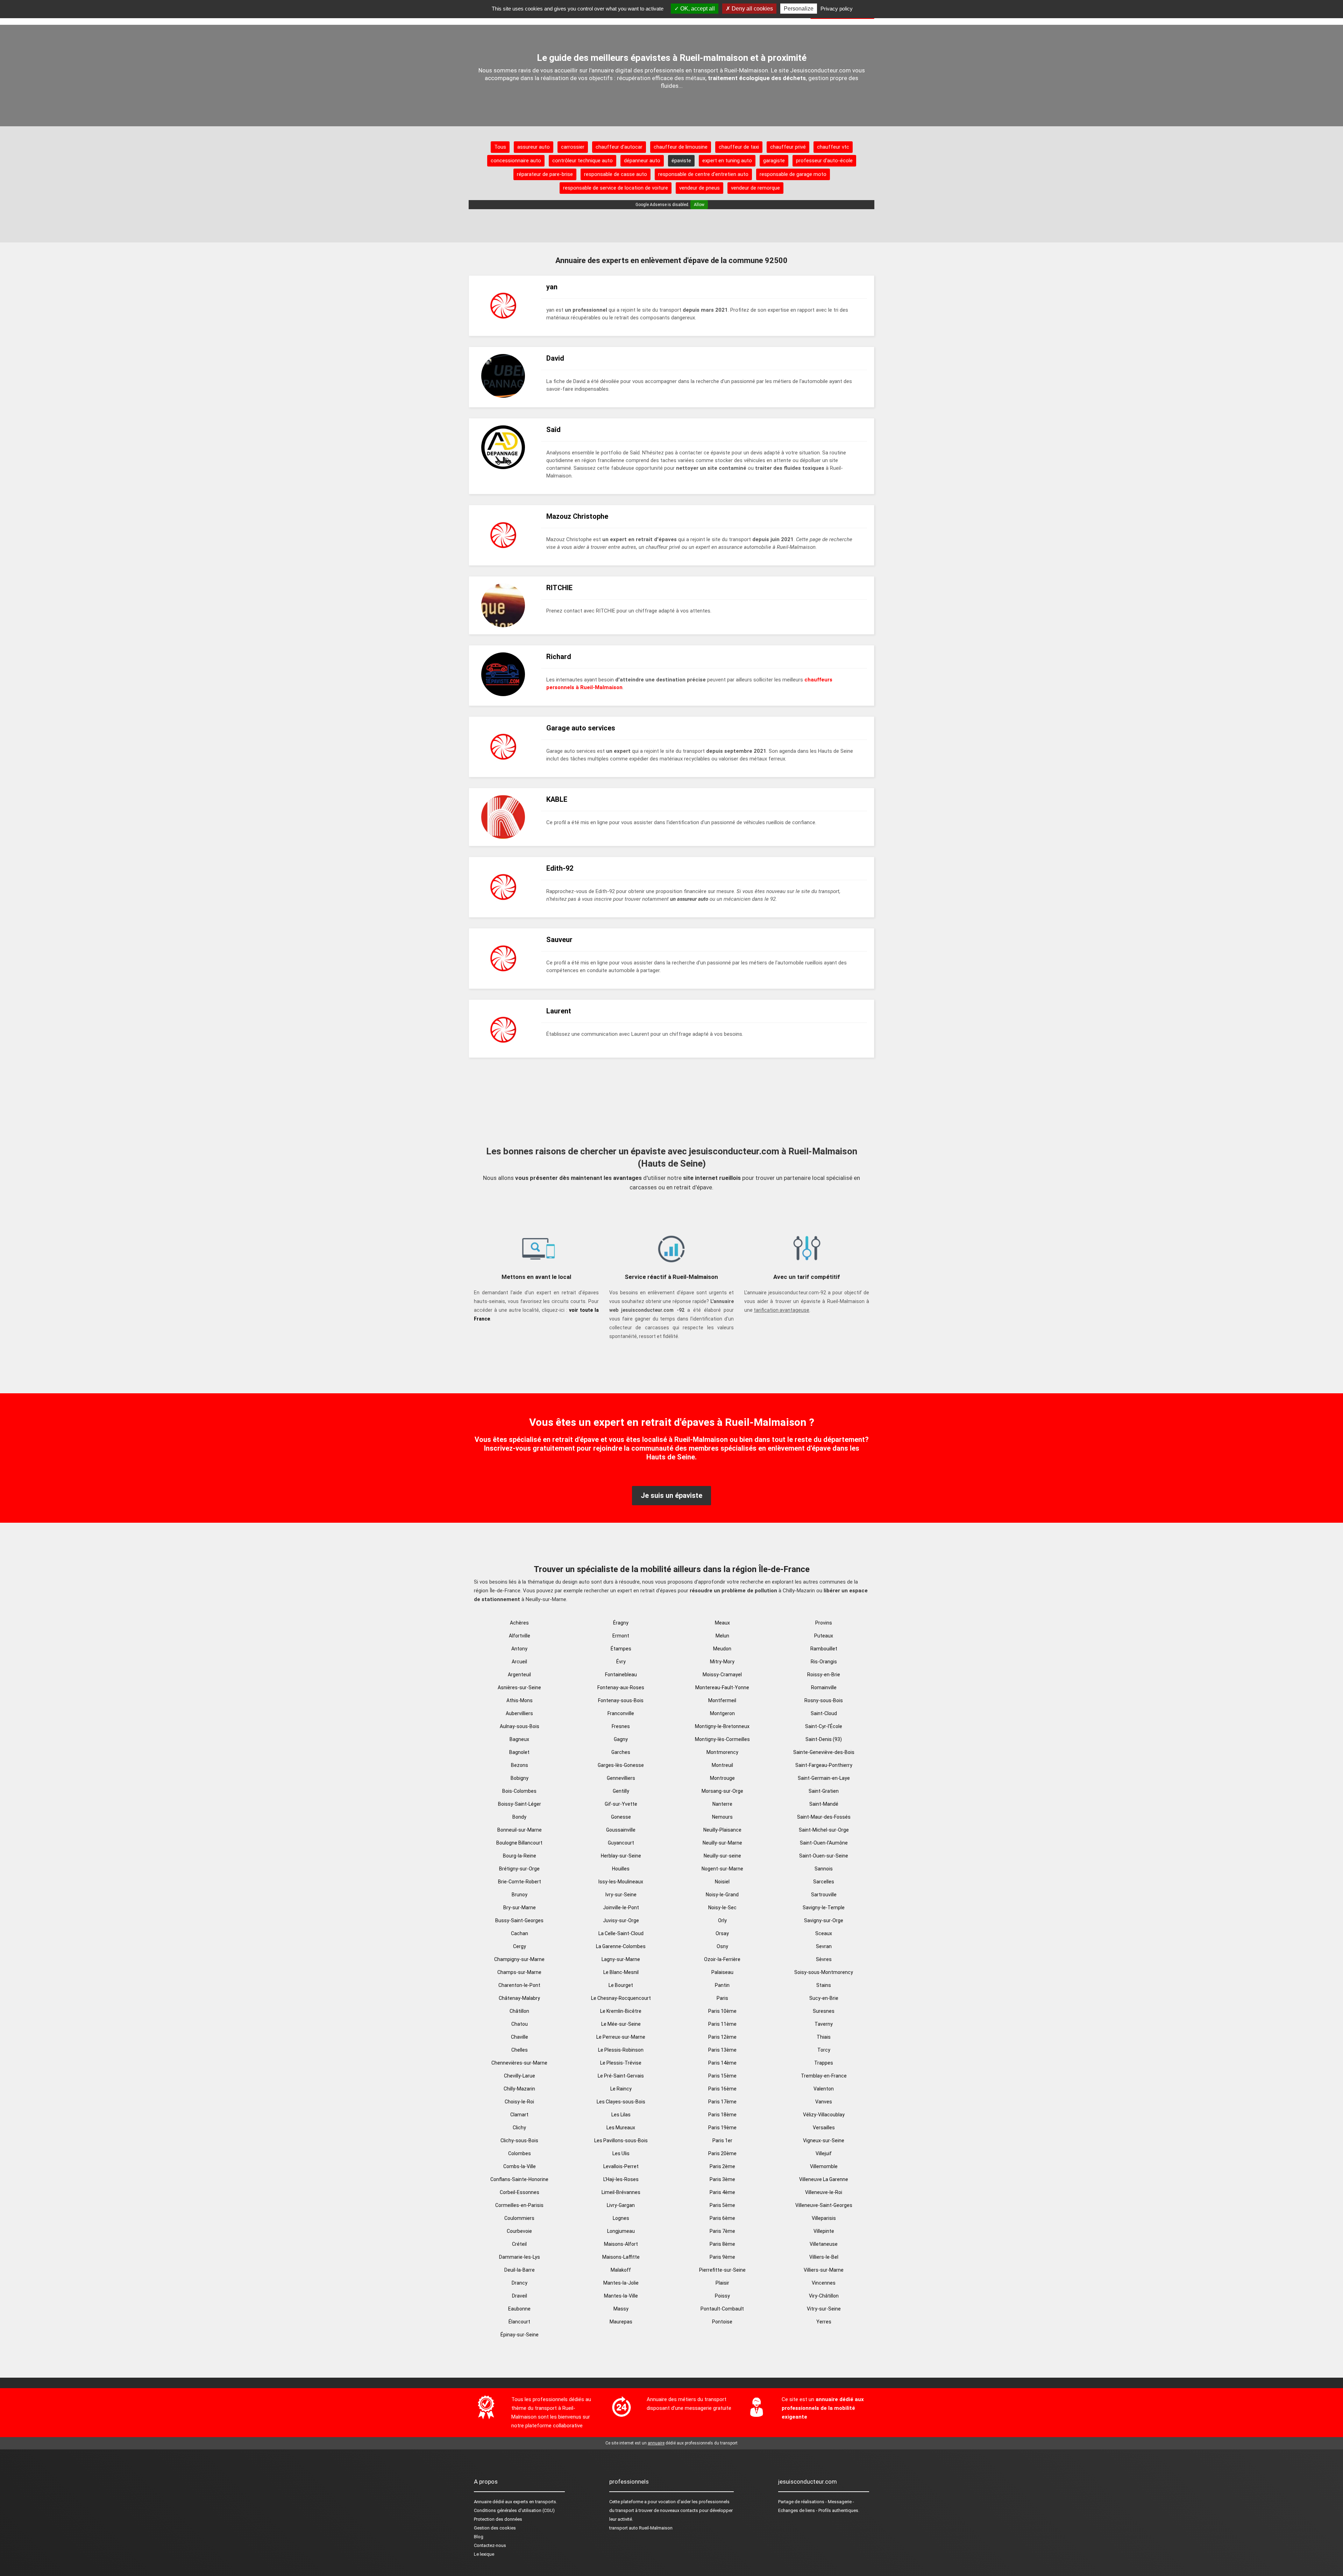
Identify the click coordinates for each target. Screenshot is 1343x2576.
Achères (519, 1623)
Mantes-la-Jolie (621, 2283)
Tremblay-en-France (824, 2076)
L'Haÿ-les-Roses (621, 2179)
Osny (722, 1946)
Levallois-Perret (621, 2166)
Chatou (520, 2024)
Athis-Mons (520, 1700)
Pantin (722, 1985)
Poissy (722, 2296)
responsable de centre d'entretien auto (703, 174)
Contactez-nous (490, 2545)
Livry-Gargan (621, 2205)
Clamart (519, 2115)
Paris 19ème (722, 2128)
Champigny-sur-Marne (519, 1959)
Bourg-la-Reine (520, 1856)
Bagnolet (519, 1752)
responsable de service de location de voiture (616, 188)
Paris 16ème (722, 2089)
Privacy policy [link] (837, 9)
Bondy (519, 1817)
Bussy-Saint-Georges (519, 1920)
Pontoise (722, 2322)
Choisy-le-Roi (519, 2102)
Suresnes (824, 2011)
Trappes (824, 2063)
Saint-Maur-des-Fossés (824, 1817)
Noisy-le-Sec (722, 1908)
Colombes (520, 2153)
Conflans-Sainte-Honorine (519, 2179)
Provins (824, 1623)
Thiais (824, 2037)
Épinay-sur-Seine (520, 2335)
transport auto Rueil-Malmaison (641, 2528)
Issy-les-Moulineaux (621, 1882)
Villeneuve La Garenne (824, 2179)
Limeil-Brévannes (621, 2192)
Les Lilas (621, 2115)
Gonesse (621, 1817)
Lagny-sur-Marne (621, 1959)
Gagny (621, 1739)
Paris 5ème (722, 2205)
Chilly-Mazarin (519, 2089)
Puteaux (824, 1636)
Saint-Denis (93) (824, 1739)
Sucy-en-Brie (824, 1998)
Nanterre (722, 1804)
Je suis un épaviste (671, 1495)
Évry (621, 1662)
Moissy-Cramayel (722, 1675)
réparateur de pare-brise (545, 174)
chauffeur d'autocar (619, 147)
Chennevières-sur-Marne (519, 2063)
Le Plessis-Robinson (621, 2050)
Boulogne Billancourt (519, 1843)
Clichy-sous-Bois (519, 2140)
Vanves (824, 2102)
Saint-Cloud (824, 1713)
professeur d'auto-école (824, 161)
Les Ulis (621, 2153)
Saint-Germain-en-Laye (824, 1778)
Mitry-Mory (722, 1662)
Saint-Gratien (824, 1791)
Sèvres (824, 1959)
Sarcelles (824, 1882)
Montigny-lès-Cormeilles (722, 1739)
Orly (722, 1920)
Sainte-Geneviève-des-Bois (824, 1752)
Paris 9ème (722, 2257)
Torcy (824, 2050)
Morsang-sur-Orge (722, 1791)
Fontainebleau (621, 1675)
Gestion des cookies (495, 2528)
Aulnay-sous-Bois (520, 1726)
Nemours (722, 1817)
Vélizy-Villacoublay (824, 2115)
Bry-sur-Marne (520, 1908)
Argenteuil (519, 1675)
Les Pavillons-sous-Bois (621, 2140)
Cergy (520, 1946)
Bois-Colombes (519, 1791)
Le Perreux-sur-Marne (621, 2037)
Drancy (520, 2283)
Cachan (520, 1933)
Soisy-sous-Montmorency (824, 1972)
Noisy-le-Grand (722, 1895)
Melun (722, 1636)
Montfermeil (722, 1700)
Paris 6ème (722, 2218)
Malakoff (621, 2270)
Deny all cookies (752, 9)
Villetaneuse (824, 2244)
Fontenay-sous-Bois (621, 1700)
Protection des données (498, 2519)
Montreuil (722, 1765)
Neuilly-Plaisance (722, 1830)
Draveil (520, 2296)
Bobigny (520, 1778)
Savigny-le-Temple (824, 1908)
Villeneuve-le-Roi (824, 2192)
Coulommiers (519, 2218)
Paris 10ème (722, 2011)
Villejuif (824, 2153)
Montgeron (722, 1713)
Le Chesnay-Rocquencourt (621, 1998)
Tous (500, 147)
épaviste (681, 161)
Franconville (621, 1713)
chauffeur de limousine (681, 147)
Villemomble (824, 2166)
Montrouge (722, 1778)
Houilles (621, 1869)
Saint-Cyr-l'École (824, 1726)
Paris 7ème (722, 2231)
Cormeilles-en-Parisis (519, 2205)
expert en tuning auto (727, 161)
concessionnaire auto (516, 161)
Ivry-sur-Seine (621, 1895)
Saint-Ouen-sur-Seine (824, 1856)
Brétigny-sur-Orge (519, 1869)
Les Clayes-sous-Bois (621, 2102)
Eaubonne (519, 2309)
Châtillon (519, 2011)
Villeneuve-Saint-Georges (824, 2205)
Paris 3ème (722, 2179)
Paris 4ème (722, 2192)
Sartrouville (824, 1895)
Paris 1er (722, 2140)
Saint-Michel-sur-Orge (824, 1830)
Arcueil (519, 1662)
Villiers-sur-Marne (824, 2270)
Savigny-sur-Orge (824, 1920)
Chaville (520, 2037)
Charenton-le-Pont (519, 1985)
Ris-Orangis (824, 1662)
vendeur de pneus (699, 188)
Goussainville (621, 1830)
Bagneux (519, 1739)
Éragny (621, 1623)
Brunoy (520, 1895)
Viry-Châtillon (824, 2296)
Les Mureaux (621, 2128)
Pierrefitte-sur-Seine (722, 2270)
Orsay (722, 1933)
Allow (699, 205)
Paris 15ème (722, 2076)
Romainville (824, 1687)
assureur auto (534, 147)
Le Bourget (621, 1985)
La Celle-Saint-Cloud (621, 1933)
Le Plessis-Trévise (621, 2063)
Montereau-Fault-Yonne (722, 1687)
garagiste (774, 161)
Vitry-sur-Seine (824, 2309)
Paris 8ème (722, 2244)
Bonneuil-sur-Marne (520, 1830)
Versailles (824, 2128)
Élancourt (519, 2322)
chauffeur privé (788, 147)
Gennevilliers (621, 1778)
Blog (479, 2537)
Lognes (621, 2218)
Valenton (824, 2089)
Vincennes (824, 2283)
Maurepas (621, 2322)
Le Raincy (621, 2089)
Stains (824, 1985)
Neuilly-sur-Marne (722, 1843)
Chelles (520, 2050)
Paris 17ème (722, 2102)
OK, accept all (697, 9)
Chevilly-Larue (520, 2076)
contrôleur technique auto (582, 161)
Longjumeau (621, 2231)
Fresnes (621, 1726)
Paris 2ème (722, 2166)
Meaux (722, 1623)
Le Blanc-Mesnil (621, 1972)
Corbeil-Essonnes (520, 2192)
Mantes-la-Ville (621, 2296)
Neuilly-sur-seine (722, 1856)
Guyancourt (621, 1843)
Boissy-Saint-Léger (520, 1804)
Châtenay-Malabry (519, 1998)
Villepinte (824, 2231)
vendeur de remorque (755, 188)
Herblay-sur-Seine (621, 1856)
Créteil (519, 2244)
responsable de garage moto (793, 174)
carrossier (573, 147)
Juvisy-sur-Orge (621, 1920)
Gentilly (621, 1791)
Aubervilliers (519, 1713)
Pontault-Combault (722, 2309)
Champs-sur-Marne (519, 1972)
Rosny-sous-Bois (824, 1700)
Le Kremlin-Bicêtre (621, 2011)
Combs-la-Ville (520, 2166)
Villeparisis (824, 2218)
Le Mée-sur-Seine (621, 2024)
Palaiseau (722, 1972)
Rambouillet (824, 1649)
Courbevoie (519, 2231)
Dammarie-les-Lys (520, 2257)
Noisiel (722, 1882)
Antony (519, 1649)
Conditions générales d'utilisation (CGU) (514, 2510)
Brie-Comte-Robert (520, 1882)
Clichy (519, 2128)
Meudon (722, 1649)
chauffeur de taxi (739, 147)
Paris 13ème (722, 2050)
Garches (621, 1752)
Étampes (621, 1649)
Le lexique (484, 2554)
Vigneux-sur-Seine (824, 2140)
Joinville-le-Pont (621, 1908)
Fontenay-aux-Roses (621, 1687)
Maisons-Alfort (621, 2244)
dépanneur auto (642, 161)
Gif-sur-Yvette (621, 1804)
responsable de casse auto (616, 174)
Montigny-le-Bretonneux (722, 1726)
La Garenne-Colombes (621, 1946)
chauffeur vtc (833, 147)
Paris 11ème (722, 2024)
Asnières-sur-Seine (519, 1687)
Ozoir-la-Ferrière (722, 1959)
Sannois (824, 1869)
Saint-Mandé (824, 1804)
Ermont (621, 1636)
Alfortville (520, 1636)
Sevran (824, 1946)
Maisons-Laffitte (621, 2257)
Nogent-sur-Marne (722, 1869)
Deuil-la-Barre (520, 2270)
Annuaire (483, 2502)
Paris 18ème (722, 2115)
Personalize (799, 9)
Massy (621, 2309)
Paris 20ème (722, 2153)
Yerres (824, 2322)
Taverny (824, 2024)
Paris (722, 1998)
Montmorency (722, 1752)
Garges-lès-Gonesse (621, 1765)
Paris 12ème (722, 2037)
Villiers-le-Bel (824, 2257)
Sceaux (824, 1933)
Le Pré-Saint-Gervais (621, 2076)
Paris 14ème (722, 2063)
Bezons (520, 1765)
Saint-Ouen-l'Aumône (824, 1843)
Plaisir (722, 2283)
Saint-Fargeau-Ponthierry (824, 1765)
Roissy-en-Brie (824, 1675)
